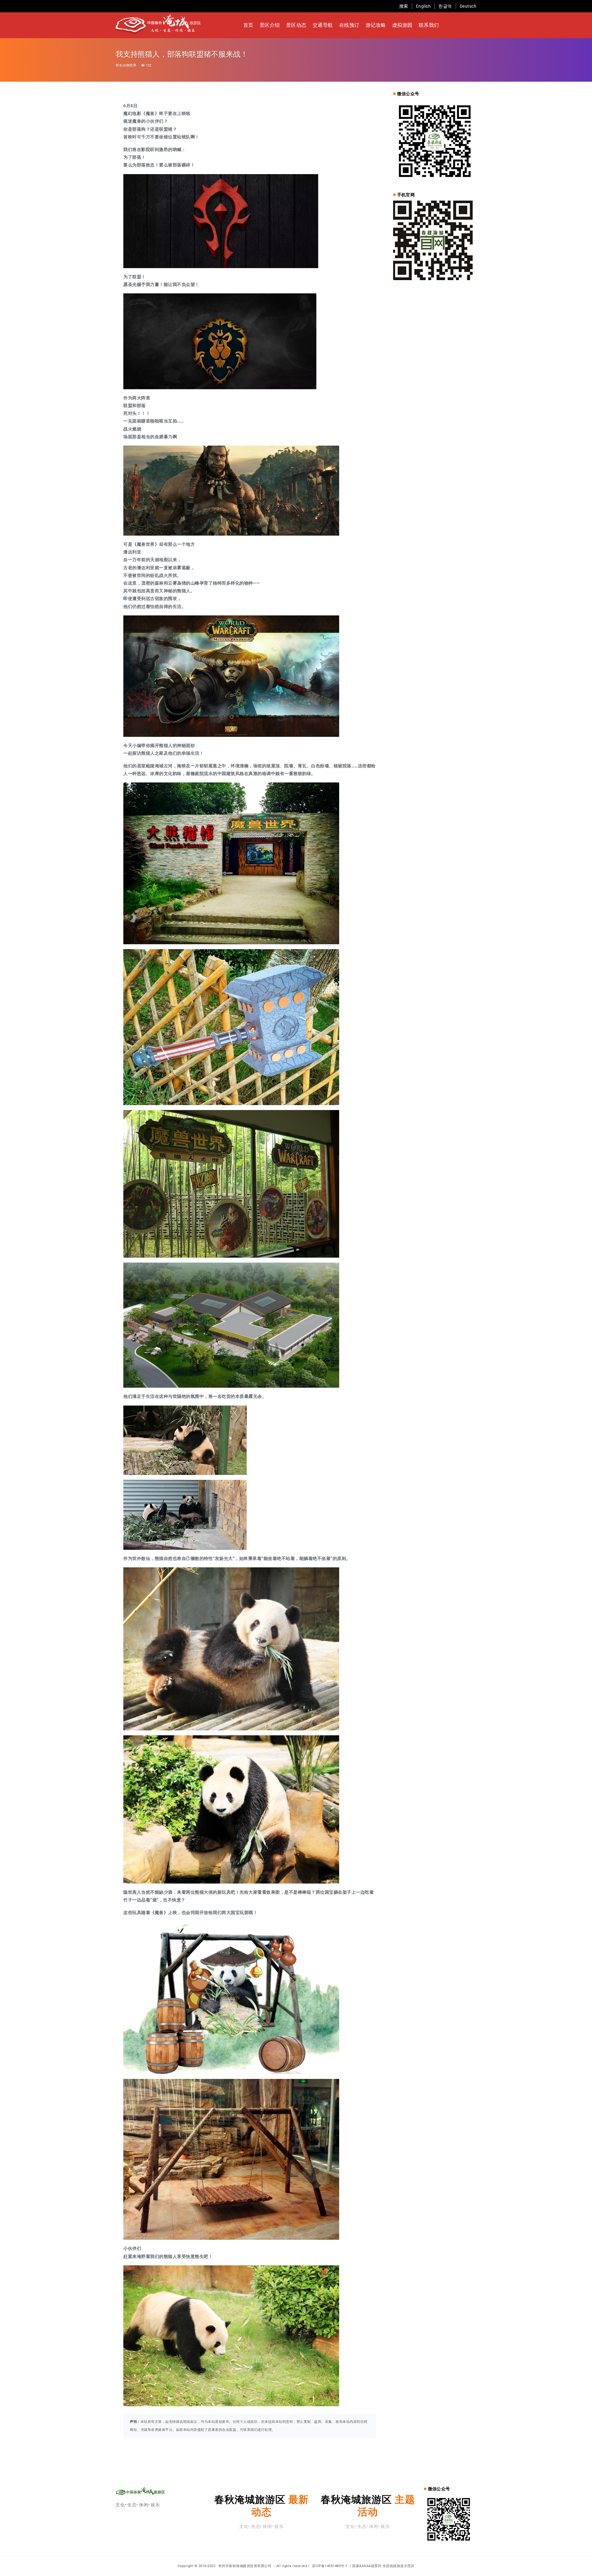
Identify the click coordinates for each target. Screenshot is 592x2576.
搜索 (404, 6)
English (423, 6)
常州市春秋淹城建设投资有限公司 (245, 2566)
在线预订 (349, 25)
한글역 (445, 6)
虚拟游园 (402, 25)
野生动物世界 (126, 65)
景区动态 (296, 25)
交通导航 (323, 25)
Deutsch (468, 6)
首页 (248, 25)
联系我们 (429, 25)
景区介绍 (270, 25)
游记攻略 (376, 25)
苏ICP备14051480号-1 (330, 2566)
